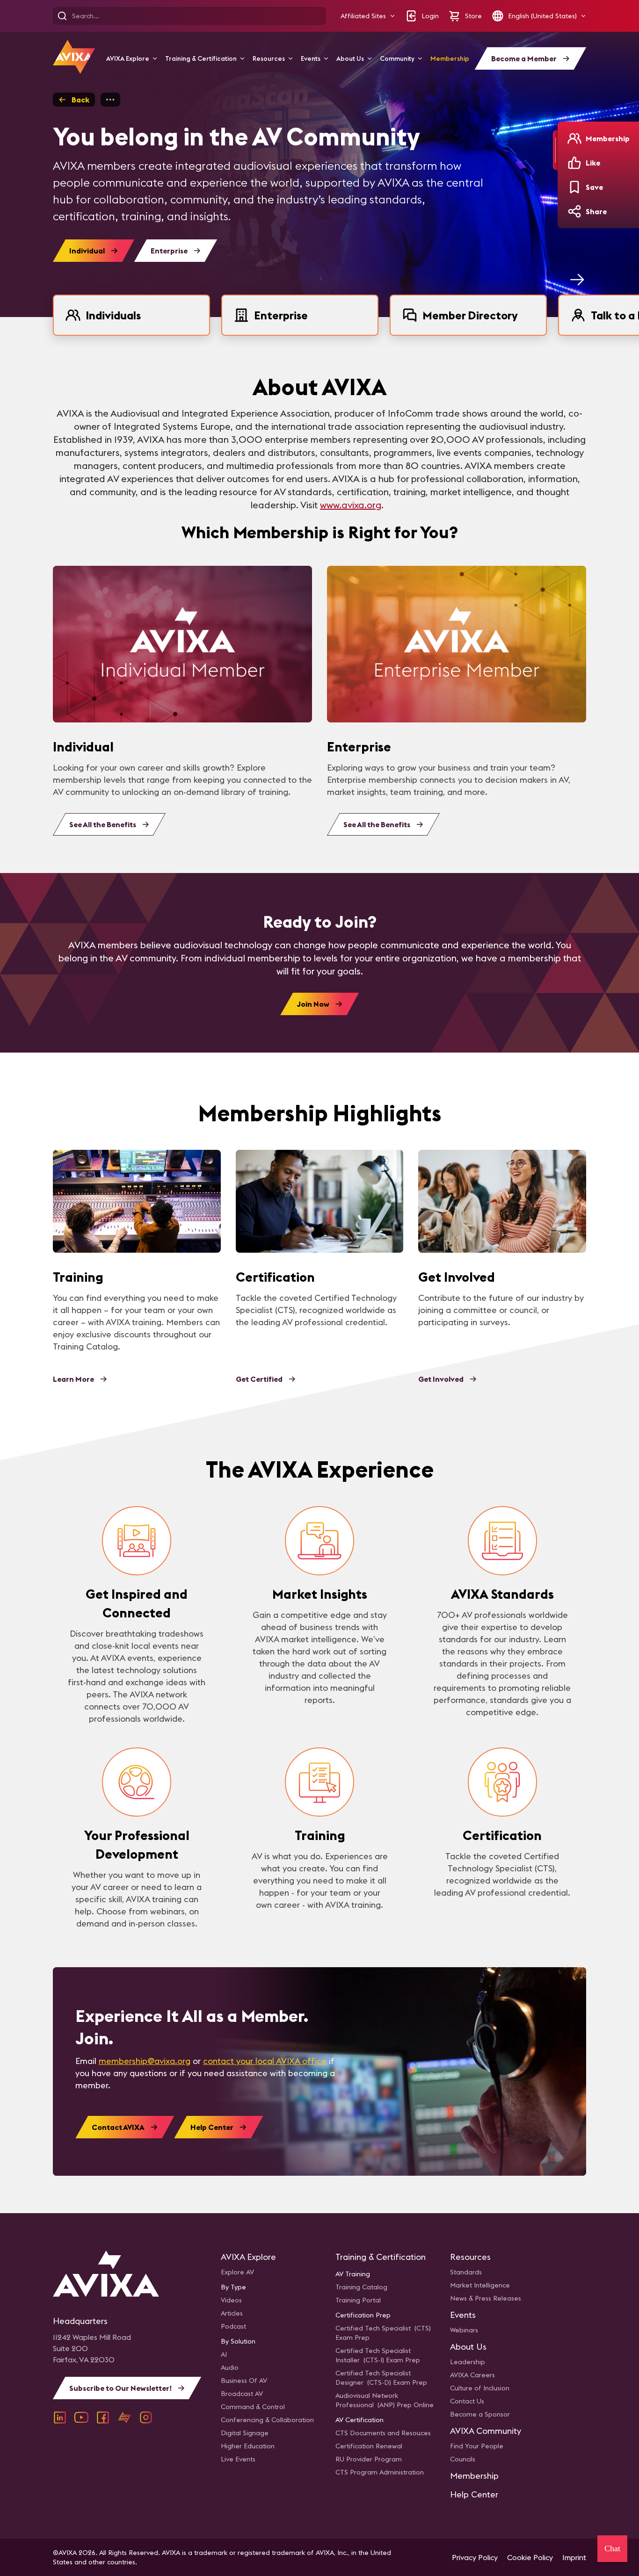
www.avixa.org (351, 505)
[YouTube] (81, 2417)
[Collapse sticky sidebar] (555, 150)
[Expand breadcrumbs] (110, 100)
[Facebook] (103, 2417)
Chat (612, 2548)
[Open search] (62, 16)
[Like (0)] (574, 163)
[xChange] (124, 2417)
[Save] (574, 187)
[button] (368, 16)
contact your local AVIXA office (265, 2061)
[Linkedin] (60, 2417)
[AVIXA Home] (74, 57)
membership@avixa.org (145, 2061)
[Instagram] (146, 2417)
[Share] (574, 211)
